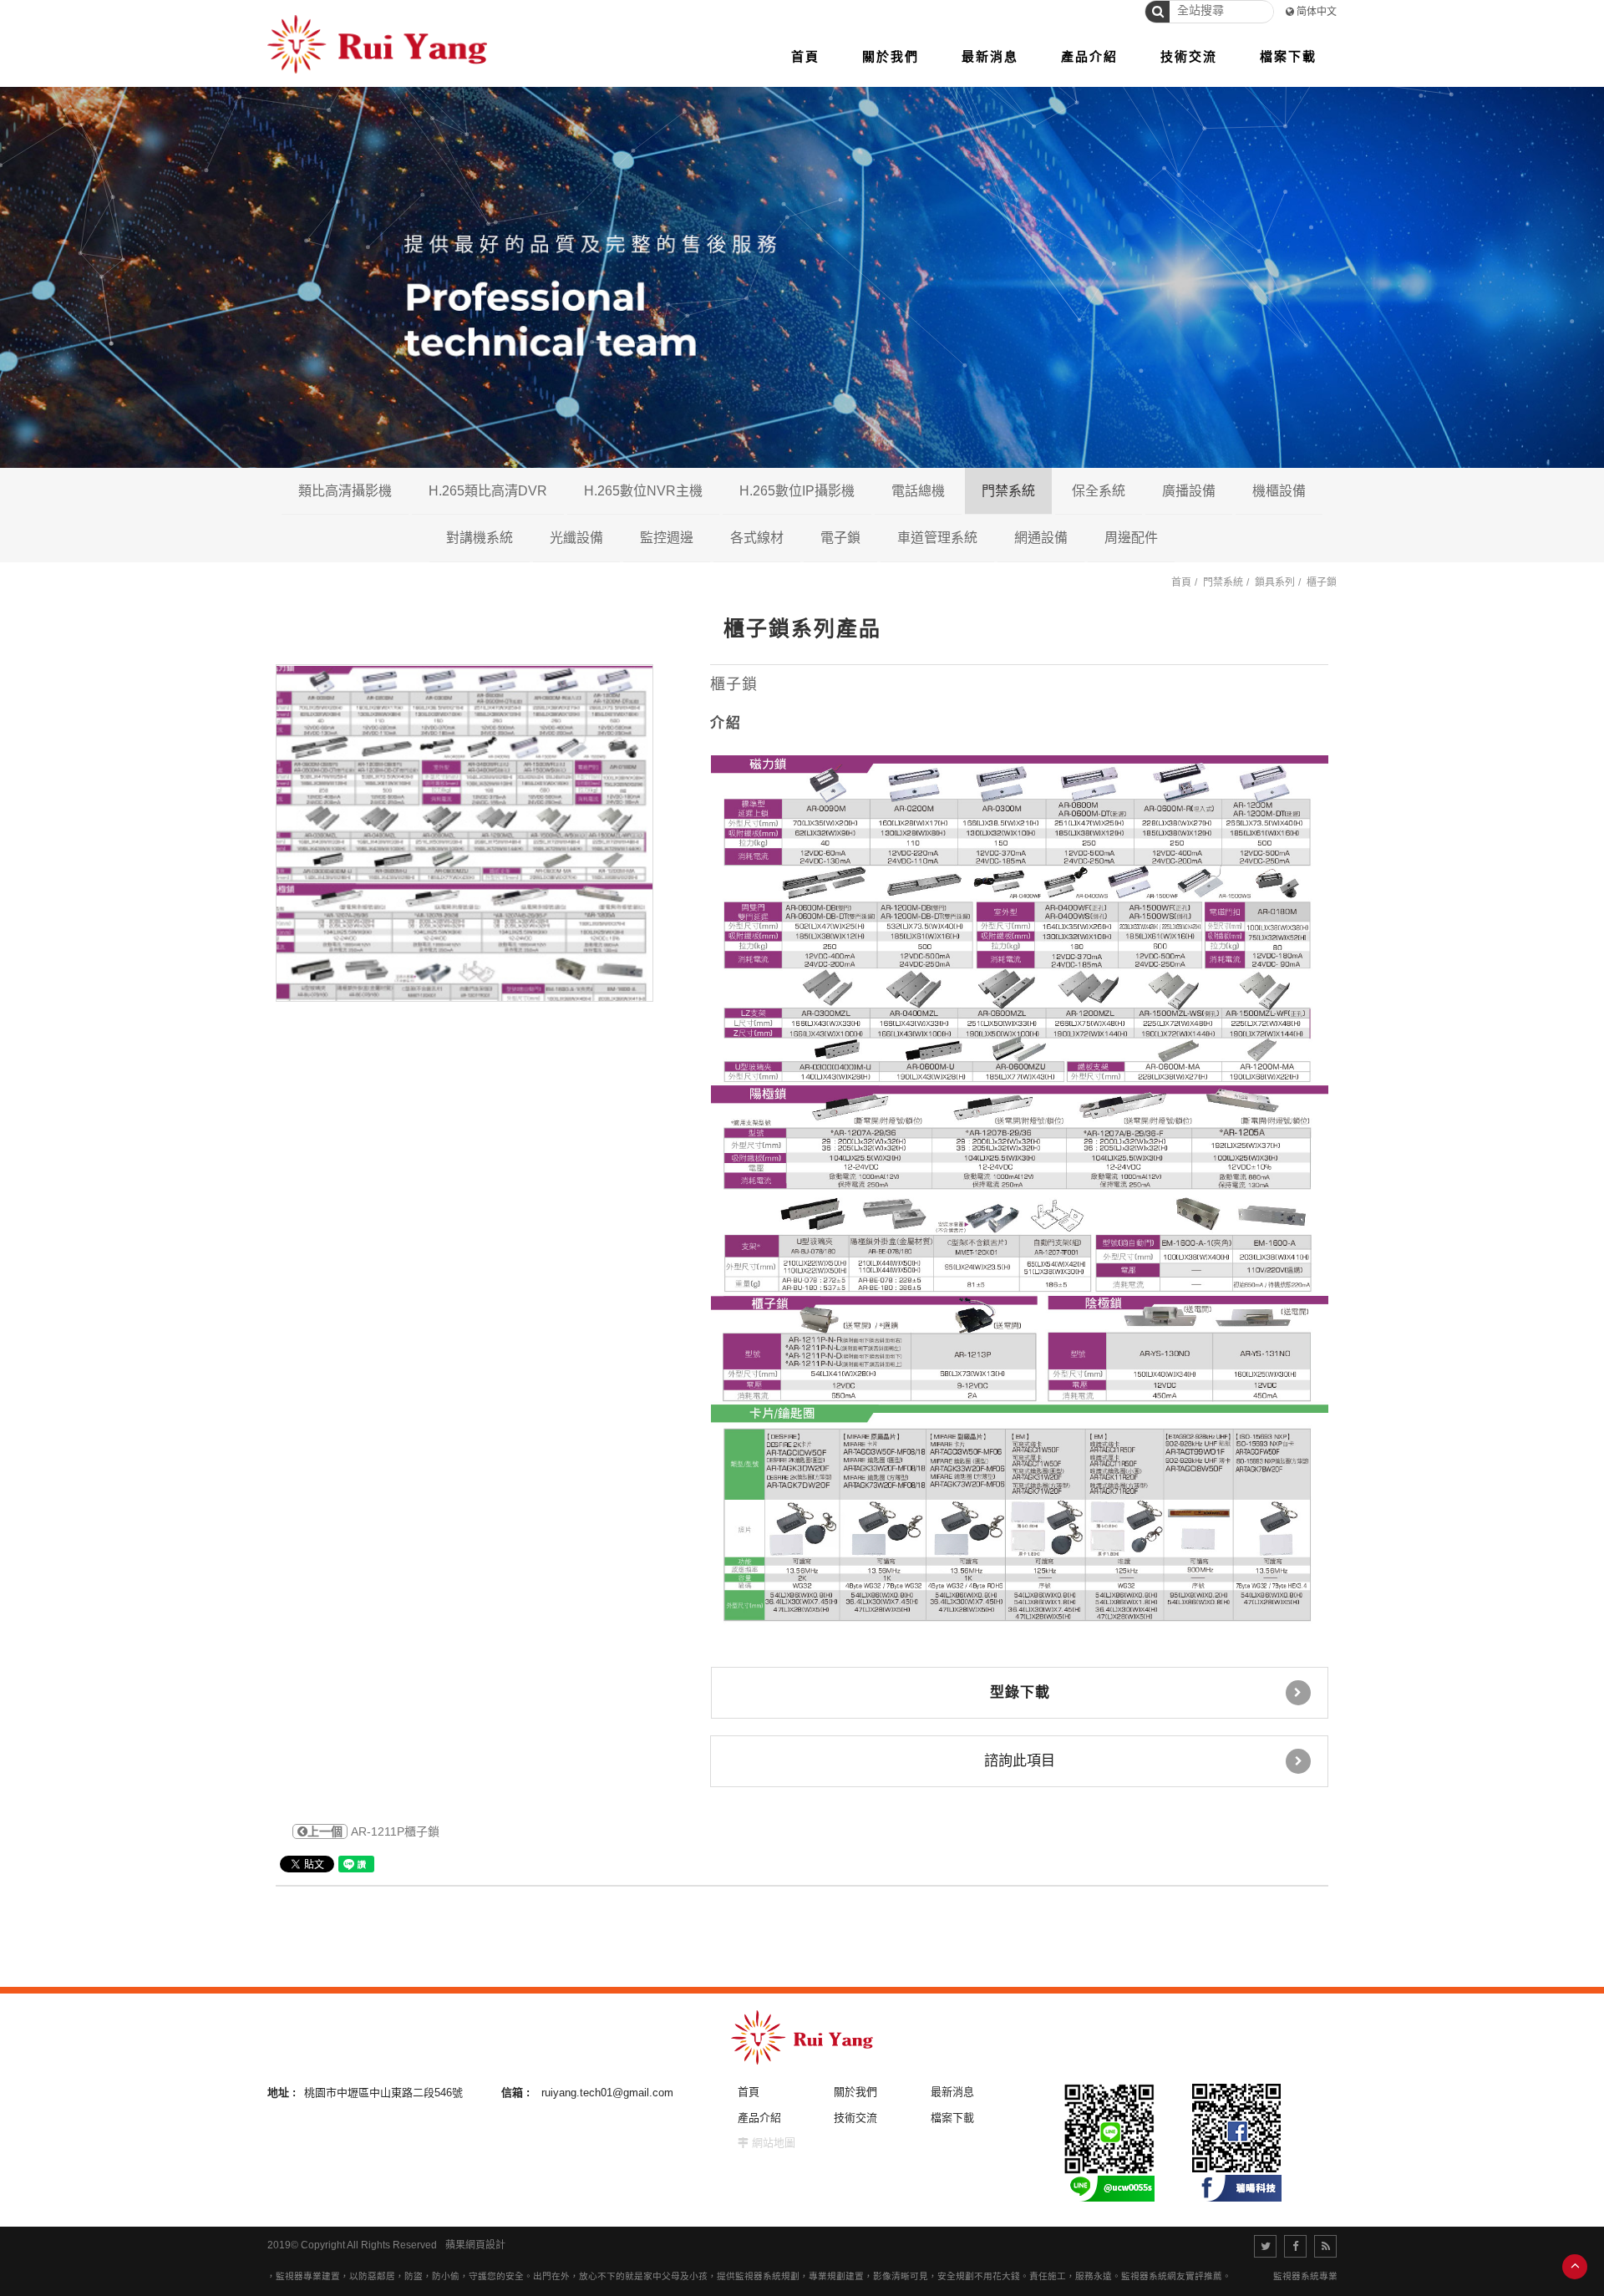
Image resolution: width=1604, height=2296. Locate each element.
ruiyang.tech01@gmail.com (607, 2093)
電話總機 (918, 491)
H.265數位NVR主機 (643, 491)
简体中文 (1317, 12)
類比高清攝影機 (345, 491)
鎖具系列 (1275, 582)
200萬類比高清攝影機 (422, 537)
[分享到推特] (1265, 2246)
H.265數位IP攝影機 (797, 491)
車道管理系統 (937, 538)
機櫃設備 (1279, 491)
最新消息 (952, 2092)
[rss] (1325, 2246)
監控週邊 (667, 538)
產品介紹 (759, 2118)
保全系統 (1099, 491)
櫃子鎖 (1322, 582)
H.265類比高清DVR (488, 491)
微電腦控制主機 (1180, 537)
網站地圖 (774, 2143)
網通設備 (1041, 538)
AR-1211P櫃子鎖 (373, 1831)
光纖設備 (576, 538)
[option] (464, 833)
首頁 (1181, 582)
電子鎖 (840, 538)
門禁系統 (1008, 491)
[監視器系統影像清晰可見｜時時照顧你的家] (802, 276)
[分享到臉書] (1295, 2246)
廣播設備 (1189, 491)
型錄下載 (1020, 1692)
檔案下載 (952, 2118)
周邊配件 (1131, 538)
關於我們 (855, 2092)
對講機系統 (480, 538)
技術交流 (855, 2118)
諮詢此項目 (1020, 1761)
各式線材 (757, 538)
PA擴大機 (1254, 537)
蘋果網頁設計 (475, 2245)
